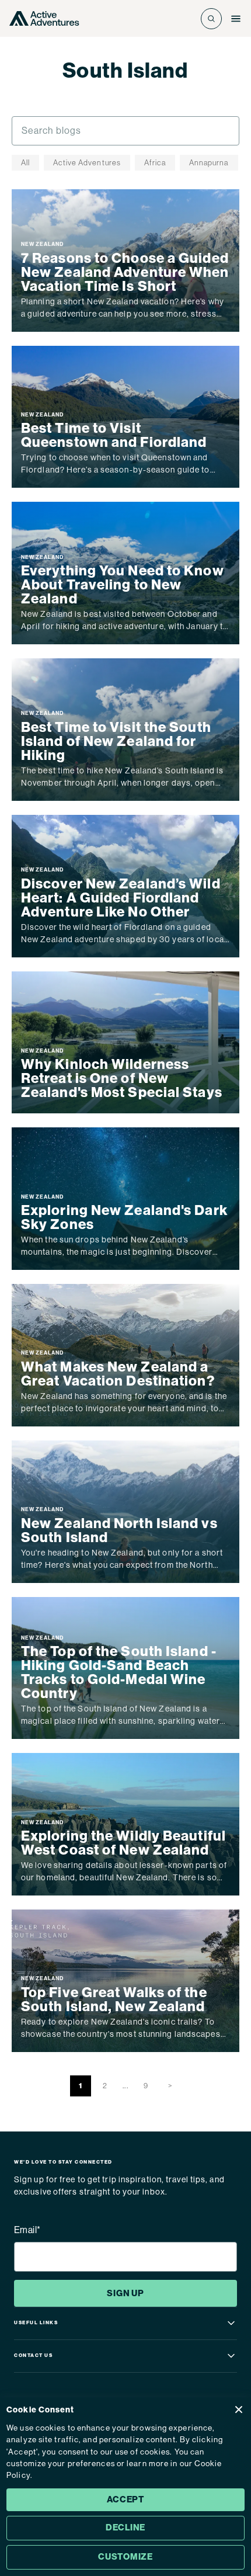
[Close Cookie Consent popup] (239, 2410)
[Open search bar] (211, 19)
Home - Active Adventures (82, 93)
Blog (150, 93)
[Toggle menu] (236, 19)
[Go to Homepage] (44, 18)
